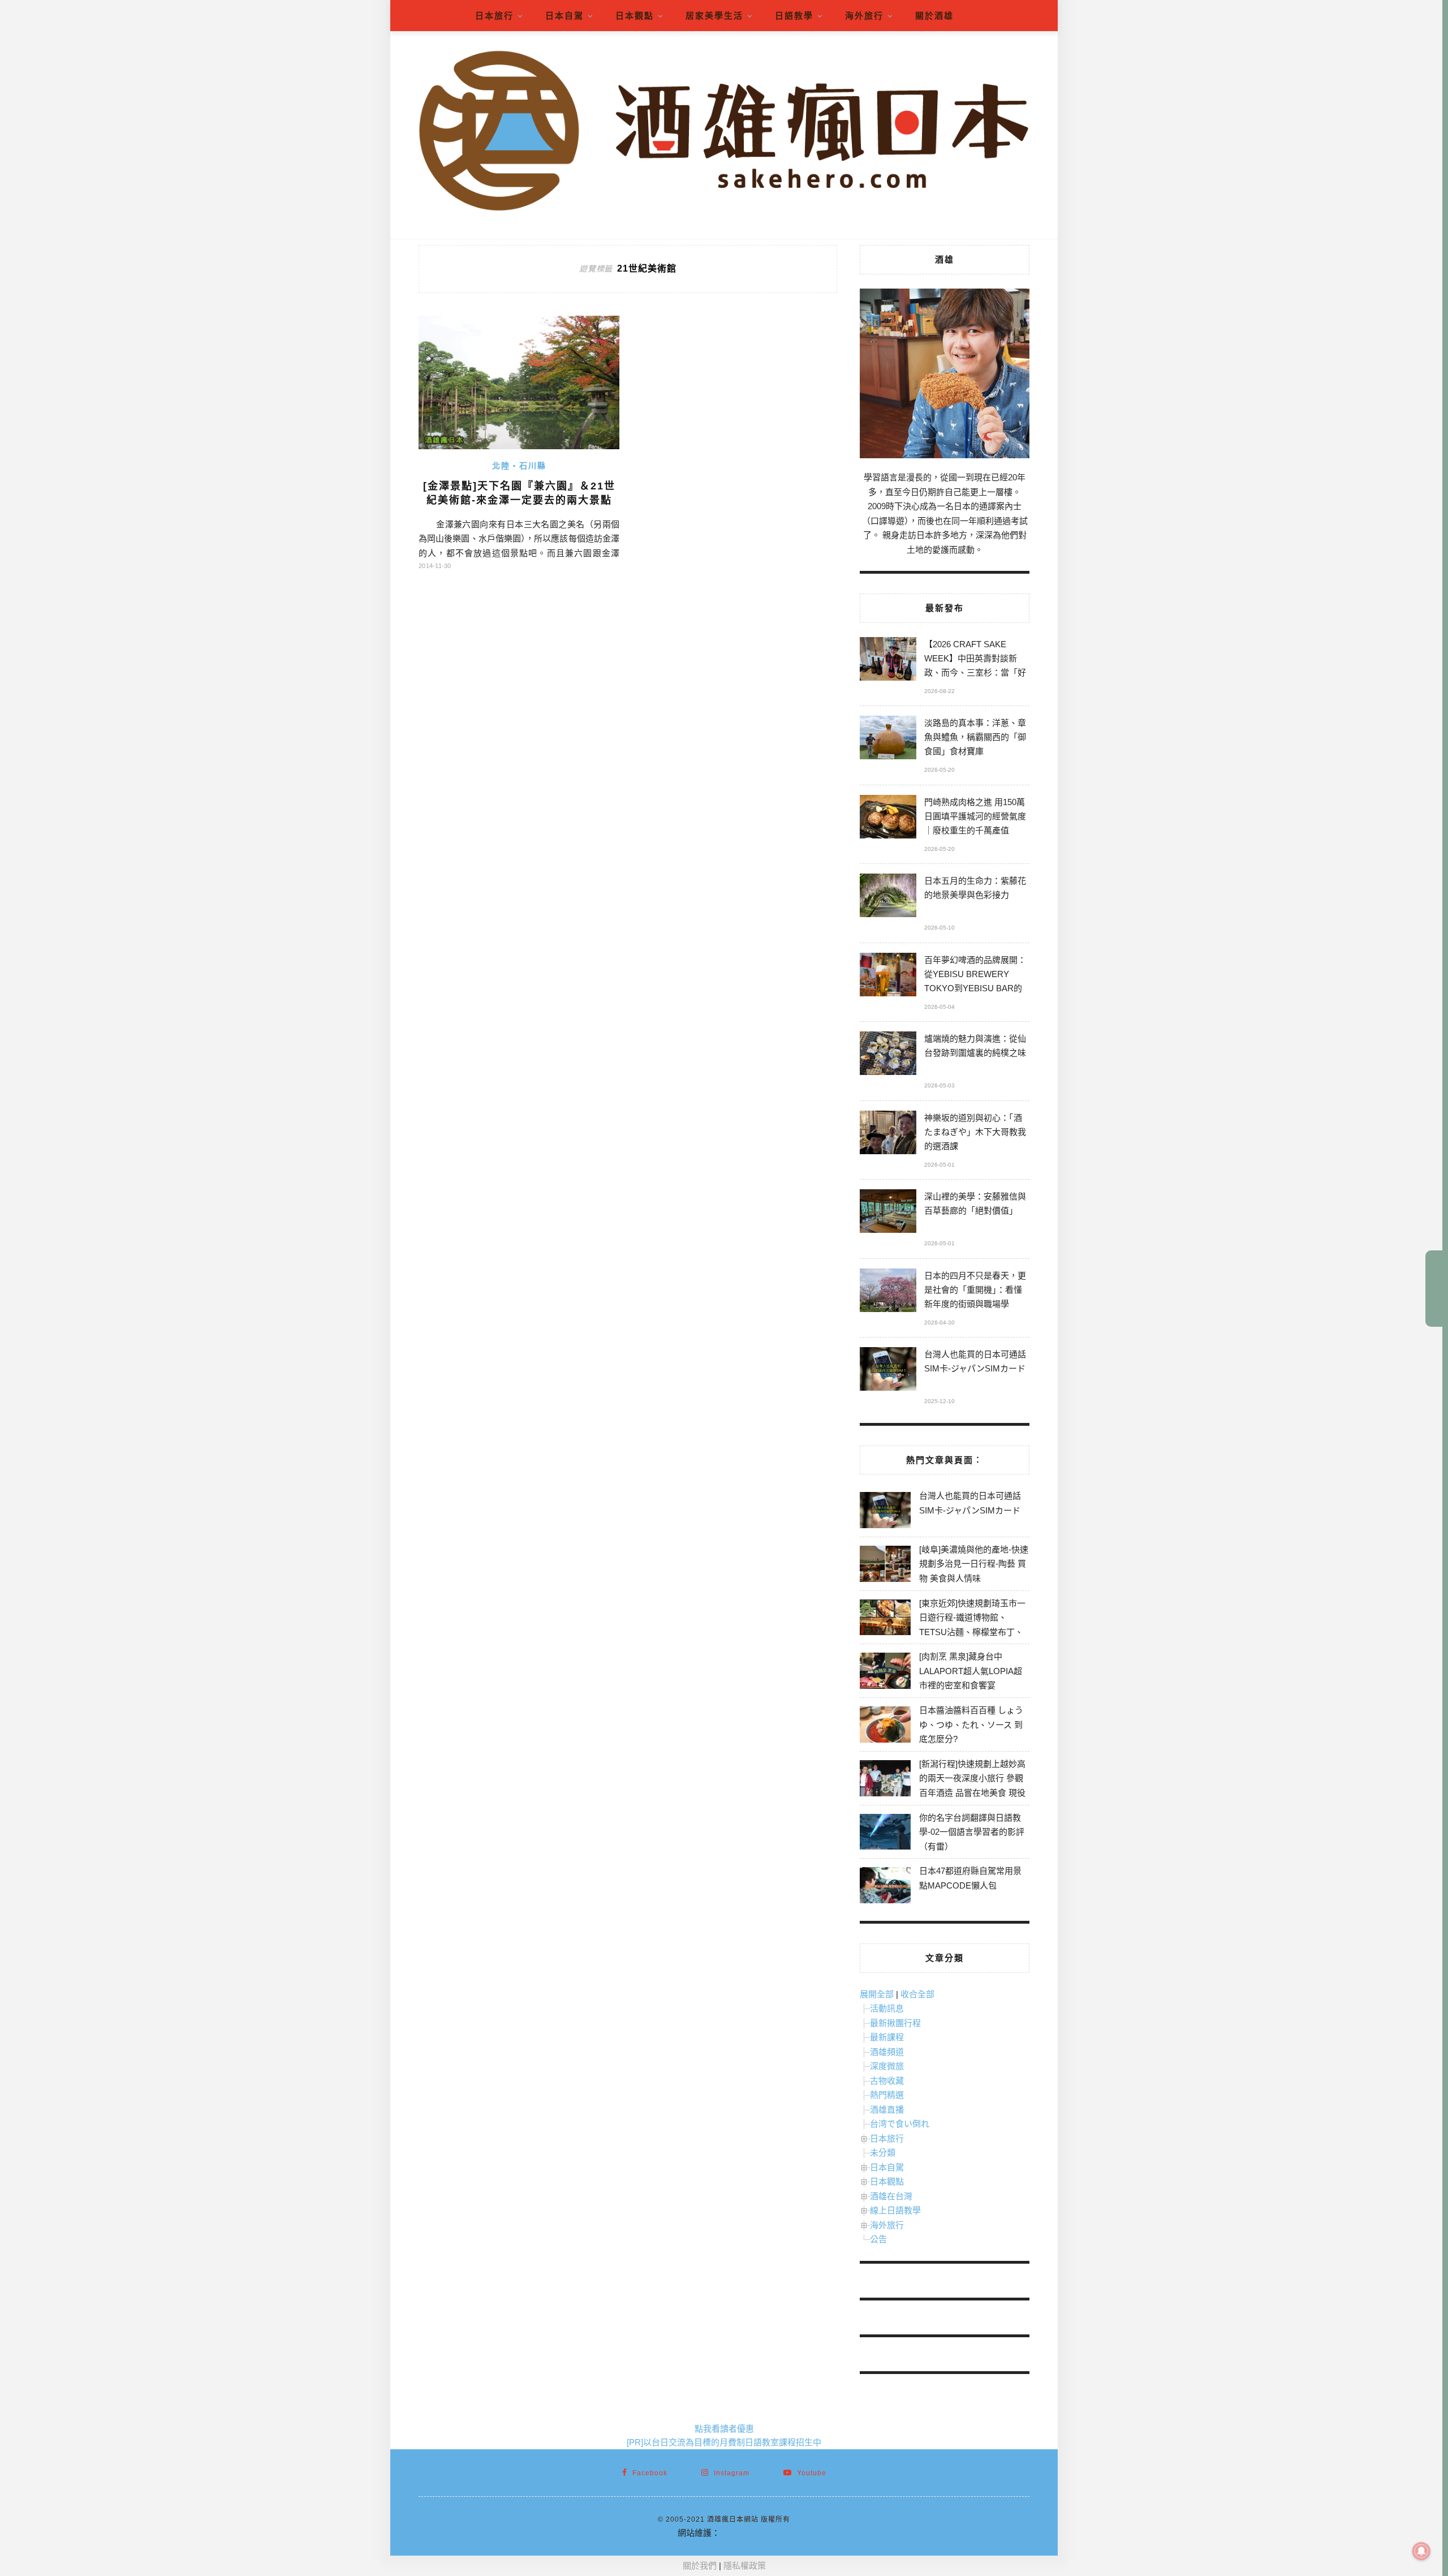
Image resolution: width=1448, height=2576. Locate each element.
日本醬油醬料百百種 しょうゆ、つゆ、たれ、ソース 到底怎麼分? (971, 1724)
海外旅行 (864, 16)
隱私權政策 (745, 2566)
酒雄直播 (887, 2110)
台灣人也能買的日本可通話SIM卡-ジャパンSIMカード (975, 1361)
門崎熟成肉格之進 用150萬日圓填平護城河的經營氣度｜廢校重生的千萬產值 (975, 816)
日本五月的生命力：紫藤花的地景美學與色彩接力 (975, 888)
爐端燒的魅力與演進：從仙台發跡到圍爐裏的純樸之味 (975, 1046)
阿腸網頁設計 (745, 2533)
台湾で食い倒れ (900, 2124)
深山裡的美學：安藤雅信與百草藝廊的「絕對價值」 (975, 1203)
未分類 (883, 2153)
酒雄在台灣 (891, 2196)
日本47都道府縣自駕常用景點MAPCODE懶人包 (970, 1878)
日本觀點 (635, 16)
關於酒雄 (934, 16)
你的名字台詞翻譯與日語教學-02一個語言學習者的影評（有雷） (972, 1832)
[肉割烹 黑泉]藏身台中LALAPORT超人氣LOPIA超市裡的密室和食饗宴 (971, 1671)
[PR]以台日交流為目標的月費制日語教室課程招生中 (724, 2442)
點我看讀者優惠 (724, 2429)
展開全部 (877, 1994)
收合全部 (917, 1994)
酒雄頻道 (887, 2052)
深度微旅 (887, 2066)
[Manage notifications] (1421, 2551)
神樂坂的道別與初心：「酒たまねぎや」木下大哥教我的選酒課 (975, 1132)
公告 (878, 2239)
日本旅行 (494, 16)
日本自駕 (564, 16)
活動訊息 (887, 2008)
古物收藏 (887, 2081)
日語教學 (794, 16)
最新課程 (887, 2037)
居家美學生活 (714, 16)
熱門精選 (887, 2095)
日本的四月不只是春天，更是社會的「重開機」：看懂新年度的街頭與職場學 (975, 1290)
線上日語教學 (895, 2210)
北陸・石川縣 (519, 466)
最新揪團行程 (895, 2023)
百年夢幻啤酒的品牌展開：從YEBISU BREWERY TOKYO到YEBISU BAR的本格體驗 (975, 976)
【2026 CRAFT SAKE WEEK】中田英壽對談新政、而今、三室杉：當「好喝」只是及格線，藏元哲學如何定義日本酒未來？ (975, 660)
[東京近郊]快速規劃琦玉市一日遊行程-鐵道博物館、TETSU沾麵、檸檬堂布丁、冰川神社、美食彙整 (972, 1625)
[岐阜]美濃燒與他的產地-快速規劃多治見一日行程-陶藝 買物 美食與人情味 (974, 1564)
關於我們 (700, 2566)
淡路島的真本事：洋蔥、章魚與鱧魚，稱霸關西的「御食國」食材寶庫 (975, 737)
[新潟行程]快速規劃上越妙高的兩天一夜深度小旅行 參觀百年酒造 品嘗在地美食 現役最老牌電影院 (972, 1786)
